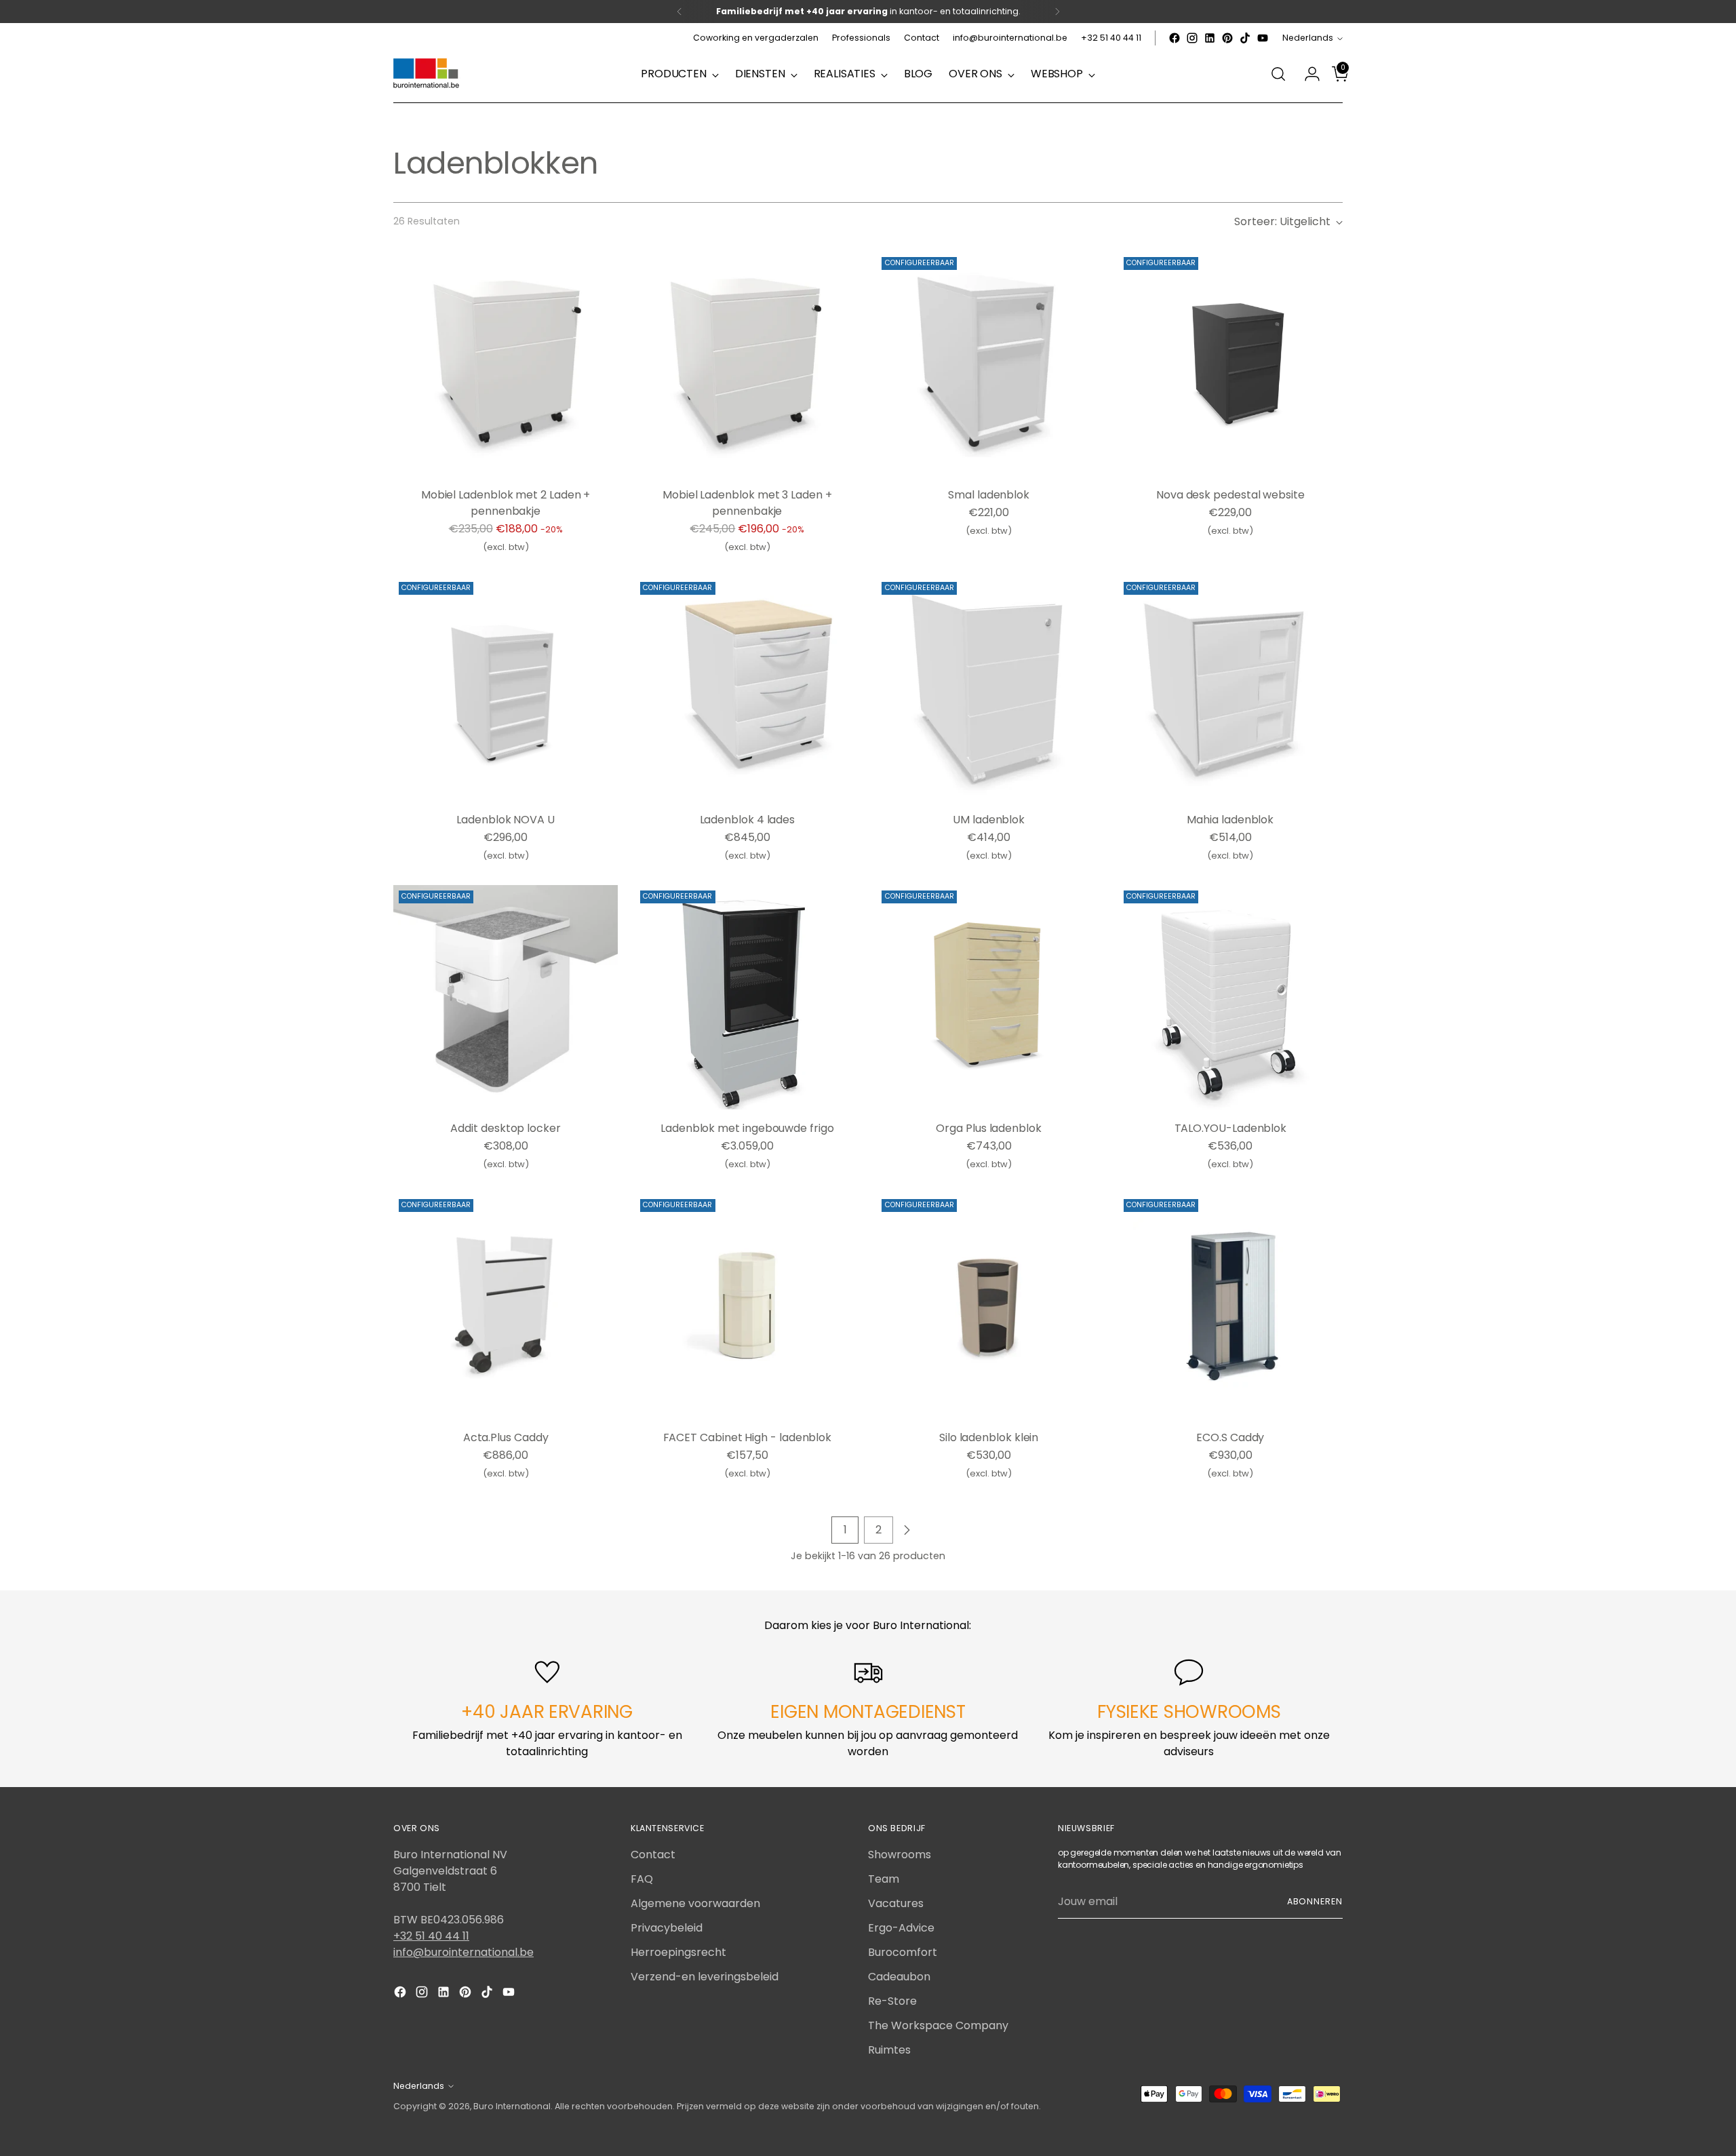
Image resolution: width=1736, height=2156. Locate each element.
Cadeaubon (899, 1977)
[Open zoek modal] (1278, 74)
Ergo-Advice (901, 1928)
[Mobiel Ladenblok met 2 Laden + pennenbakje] (506, 364)
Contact (653, 1855)
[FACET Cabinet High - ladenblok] (747, 1306)
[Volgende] (1057, 12)
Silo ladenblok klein (989, 1437)
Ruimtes (889, 2050)
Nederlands (1308, 38)
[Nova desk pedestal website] (1230, 364)
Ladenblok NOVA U (506, 820)
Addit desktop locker (505, 1128)
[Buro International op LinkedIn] (1210, 38)
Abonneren (1315, 1901)
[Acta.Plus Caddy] (506, 1306)
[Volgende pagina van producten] (907, 1530)
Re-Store (892, 2001)
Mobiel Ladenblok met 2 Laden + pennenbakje (506, 503)
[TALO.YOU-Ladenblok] (1230, 997)
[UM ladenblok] (988, 689)
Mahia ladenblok (1230, 820)
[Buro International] (427, 74)
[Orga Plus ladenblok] (988, 997)
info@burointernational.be (463, 1952)
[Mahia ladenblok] (1230, 689)
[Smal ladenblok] (988, 364)
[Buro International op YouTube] (1263, 38)
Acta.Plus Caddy (506, 1437)
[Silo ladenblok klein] (988, 1306)
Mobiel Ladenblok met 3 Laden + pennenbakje (747, 503)
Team (884, 1879)
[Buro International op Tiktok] (1245, 38)
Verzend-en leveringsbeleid (705, 1977)
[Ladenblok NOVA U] (506, 689)
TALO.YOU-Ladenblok (1231, 1128)
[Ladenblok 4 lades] (747, 689)
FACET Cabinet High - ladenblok (748, 1437)
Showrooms (900, 1855)
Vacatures (896, 1903)
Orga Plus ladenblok (988, 1128)
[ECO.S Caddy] (1230, 1306)
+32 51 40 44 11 (431, 1936)
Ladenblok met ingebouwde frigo (747, 1128)
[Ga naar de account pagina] (1307, 74)
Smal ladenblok (989, 495)
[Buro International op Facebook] (1175, 38)
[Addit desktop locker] (506, 997)
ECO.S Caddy (1230, 1437)
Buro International (512, 2106)
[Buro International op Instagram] (1192, 38)
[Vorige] (679, 12)
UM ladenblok (989, 820)
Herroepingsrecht (678, 1952)
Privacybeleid (667, 1928)
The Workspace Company (938, 2025)
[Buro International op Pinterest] (1227, 38)
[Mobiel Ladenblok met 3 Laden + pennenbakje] (747, 364)
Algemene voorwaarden (695, 1903)
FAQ (642, 1879)
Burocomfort (903, 1952)
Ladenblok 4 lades (748, 820)
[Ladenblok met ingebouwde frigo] (747, 997)
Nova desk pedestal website (1230, 495)
